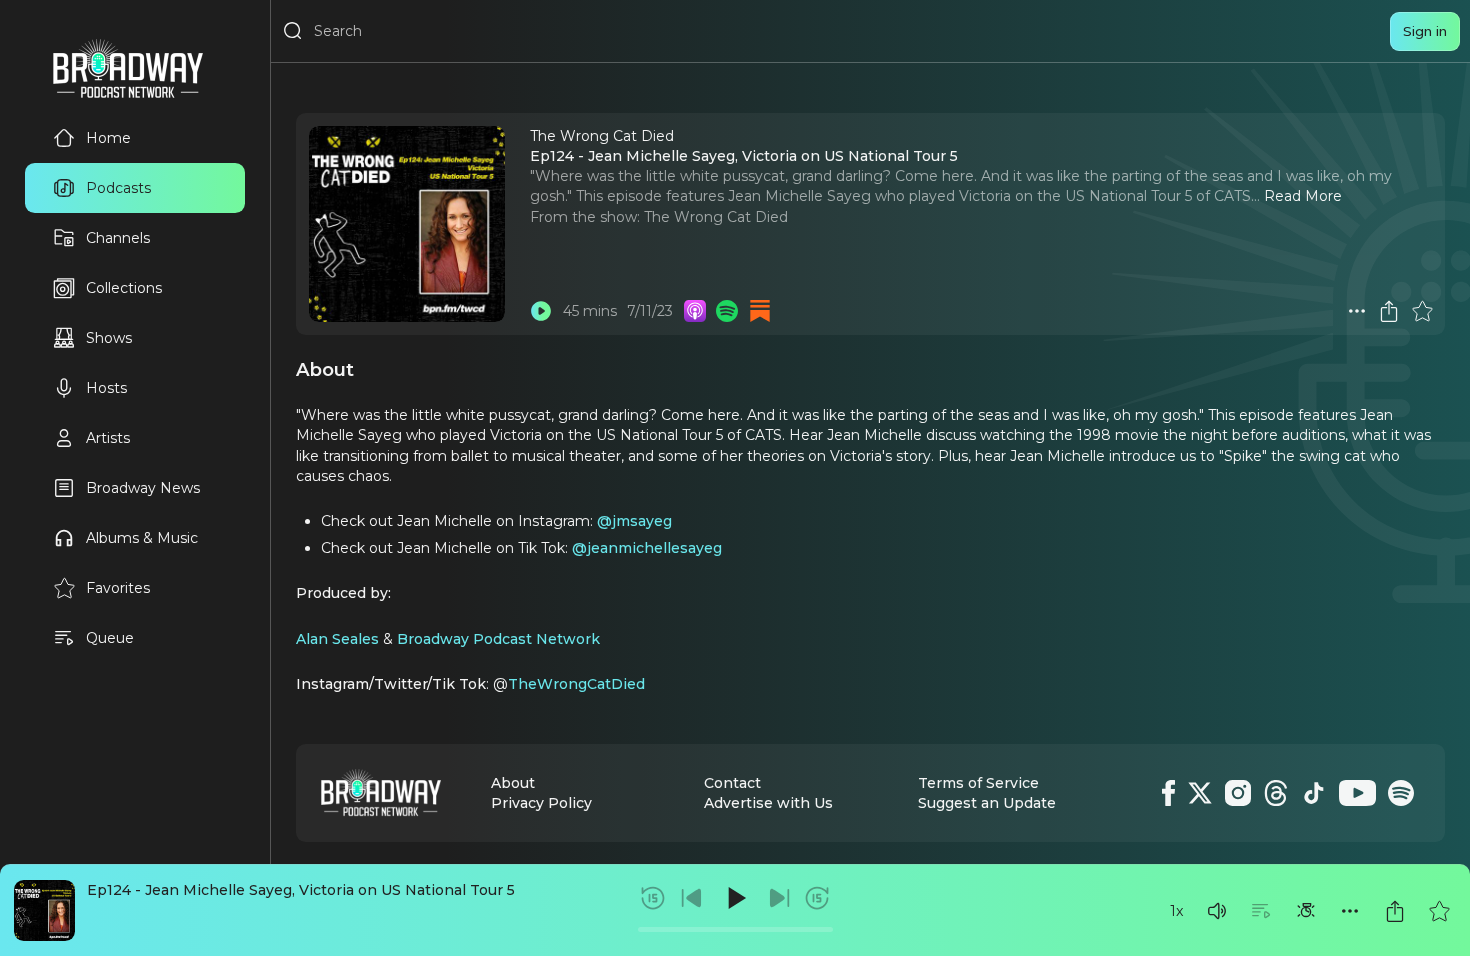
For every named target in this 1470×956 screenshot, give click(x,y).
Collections (124, 288)
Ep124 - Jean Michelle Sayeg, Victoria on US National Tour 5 (301, 890)
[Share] (1395, 911)
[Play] (735, 898)
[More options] (1350, 911)
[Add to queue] (1261, 911)
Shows (109, 338)
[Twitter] (1200, 793)
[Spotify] (1401, 793)
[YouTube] (1357, 793)
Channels (118, 238)
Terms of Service (978, 783)
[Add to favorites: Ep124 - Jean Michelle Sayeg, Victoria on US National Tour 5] (1439, 911)
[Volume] (1217, 911)
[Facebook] (1168, 793)
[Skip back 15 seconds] (653, 898)
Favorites (118, 588)
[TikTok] (1314, 793)
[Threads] (1276, 793)
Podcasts (118, 188)
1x (1176, 911)
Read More (1303, 196)
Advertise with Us (768, 803)
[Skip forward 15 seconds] (817, 898)
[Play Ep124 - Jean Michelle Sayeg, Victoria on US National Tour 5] (541, 311)
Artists (108, 438)
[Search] (293, 31)
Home (108, 138)
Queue (110, 638)
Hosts (106, 388)
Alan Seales (337, 639)
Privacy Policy (541, 803)
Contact (732, 783)
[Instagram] (1238, 793)
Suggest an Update (987, 803)
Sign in (1425, 31)
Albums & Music (142, 538)
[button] (1217, 911)
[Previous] (692, 898)
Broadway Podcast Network (498, 639)
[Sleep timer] (1306, 911)
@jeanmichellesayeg (647, 548)
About (513, 783)
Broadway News (143, 488)
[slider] (735, 929)
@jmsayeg (634, 521)
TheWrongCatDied (576, 684)
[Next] (779, 898)
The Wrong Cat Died (716, 217)
